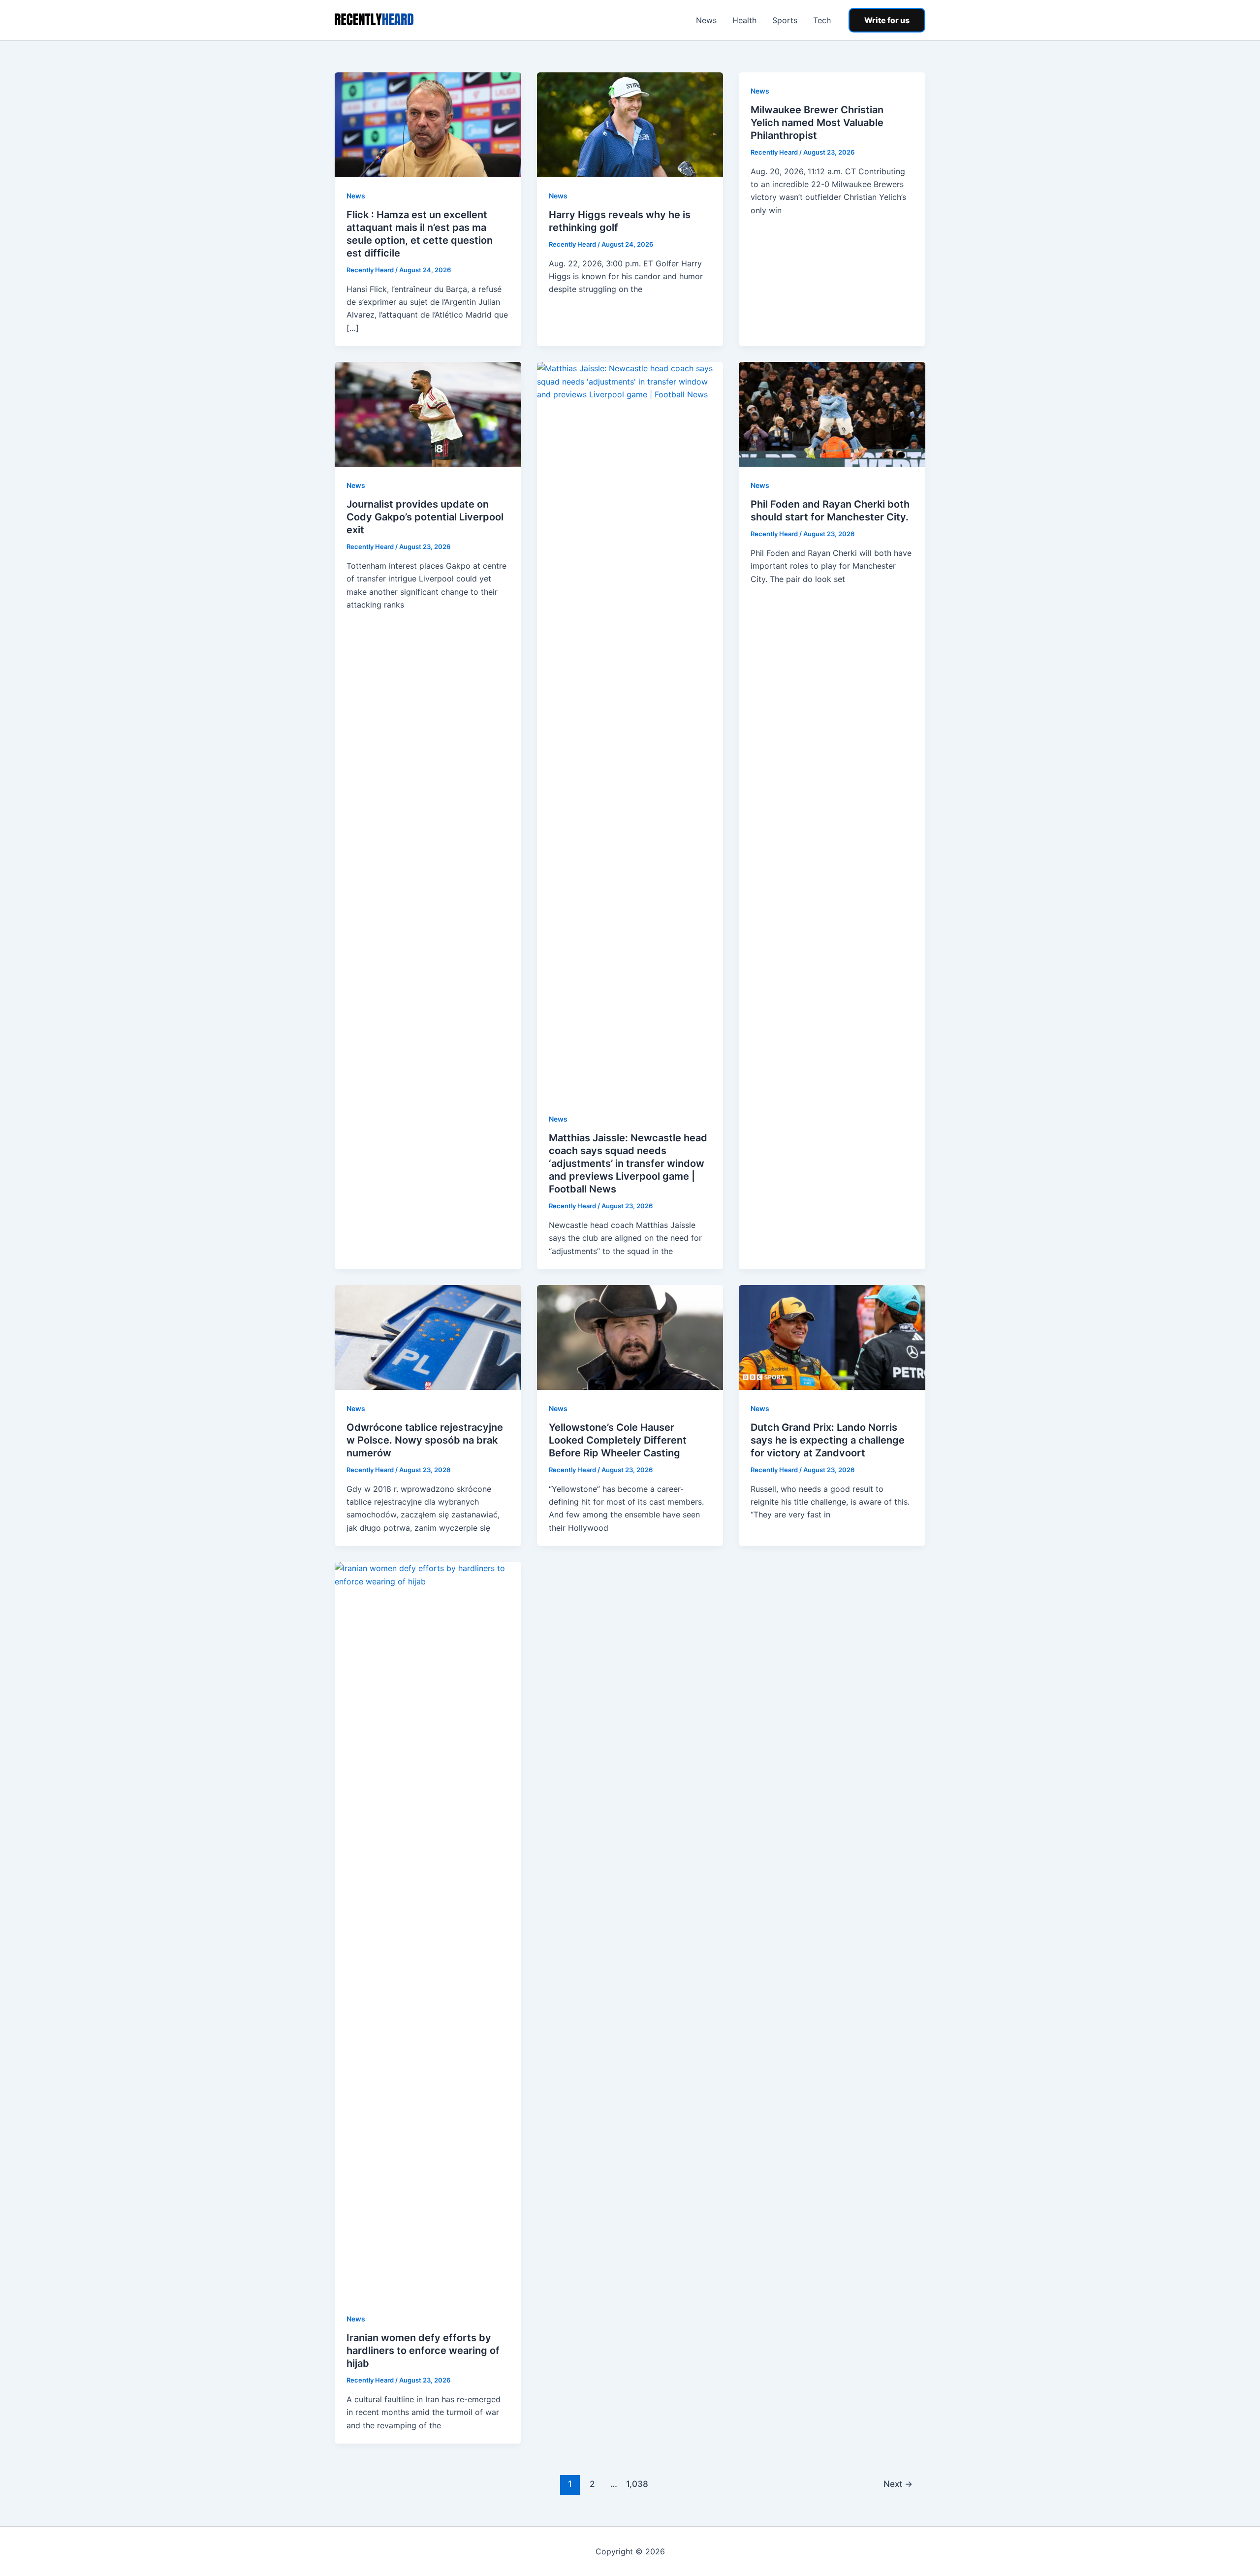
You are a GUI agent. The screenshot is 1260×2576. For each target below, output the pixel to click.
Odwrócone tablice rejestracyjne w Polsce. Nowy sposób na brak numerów (425, 1440)
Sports (785, 20)
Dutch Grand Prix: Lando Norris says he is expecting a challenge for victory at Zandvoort (828, 1440)
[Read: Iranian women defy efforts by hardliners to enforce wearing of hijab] (428, 1930)
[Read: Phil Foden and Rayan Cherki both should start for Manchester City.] (832, 414)
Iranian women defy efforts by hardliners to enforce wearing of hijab (423, 2351)
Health (744, 20)
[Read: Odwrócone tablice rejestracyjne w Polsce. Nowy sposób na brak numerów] (428, 1337)
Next (898, 2484)
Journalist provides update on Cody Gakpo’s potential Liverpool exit (425, 517)
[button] (887, 20)
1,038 (636, 2484)
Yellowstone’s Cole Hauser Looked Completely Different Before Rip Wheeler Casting (618, 1440)
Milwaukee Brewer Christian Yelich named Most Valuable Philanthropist (817, 123)
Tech (822, 20)
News (706, 20)
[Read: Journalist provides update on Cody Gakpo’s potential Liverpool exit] (428, 414)
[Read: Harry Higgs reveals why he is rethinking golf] (630, 124)
